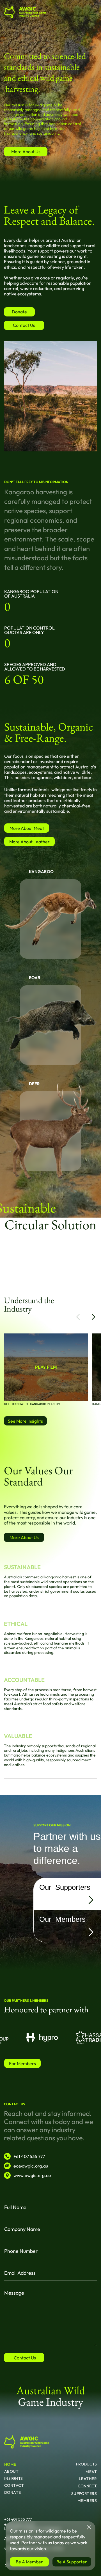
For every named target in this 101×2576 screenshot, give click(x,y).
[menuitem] (17, 2463)
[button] (78, 1317)
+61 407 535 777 (18, 2519)
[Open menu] (93, 12)
